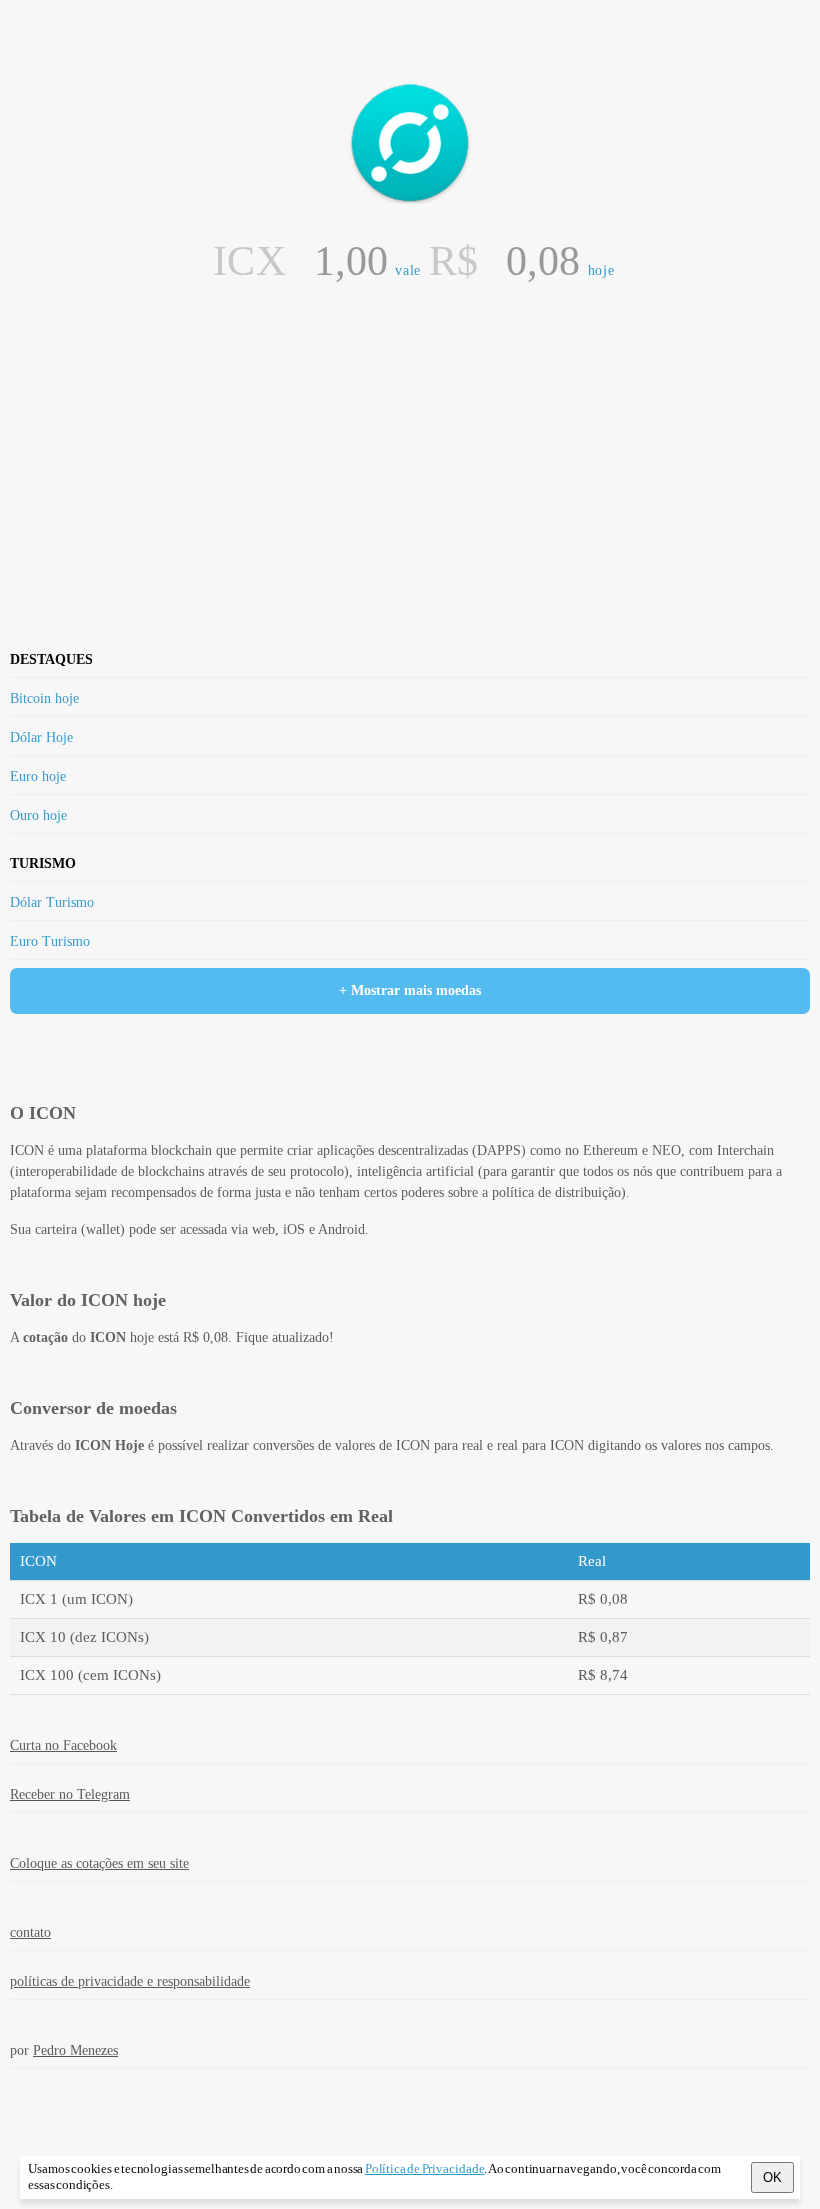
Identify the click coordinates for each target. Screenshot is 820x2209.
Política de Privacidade (425, 2168)
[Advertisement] (410, 344)
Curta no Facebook (63, 1745)
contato (30, 1932)
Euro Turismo (50, 941)
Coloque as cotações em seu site (99, 1863)
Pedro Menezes (75, 2050)
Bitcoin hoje (44, 698)
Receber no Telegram (70, 1794)
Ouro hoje (38, 815)
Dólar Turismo (52, 902)
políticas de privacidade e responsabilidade (130, 1981)
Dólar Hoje (41, 737)
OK (772, 2177)
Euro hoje (38, 776)
